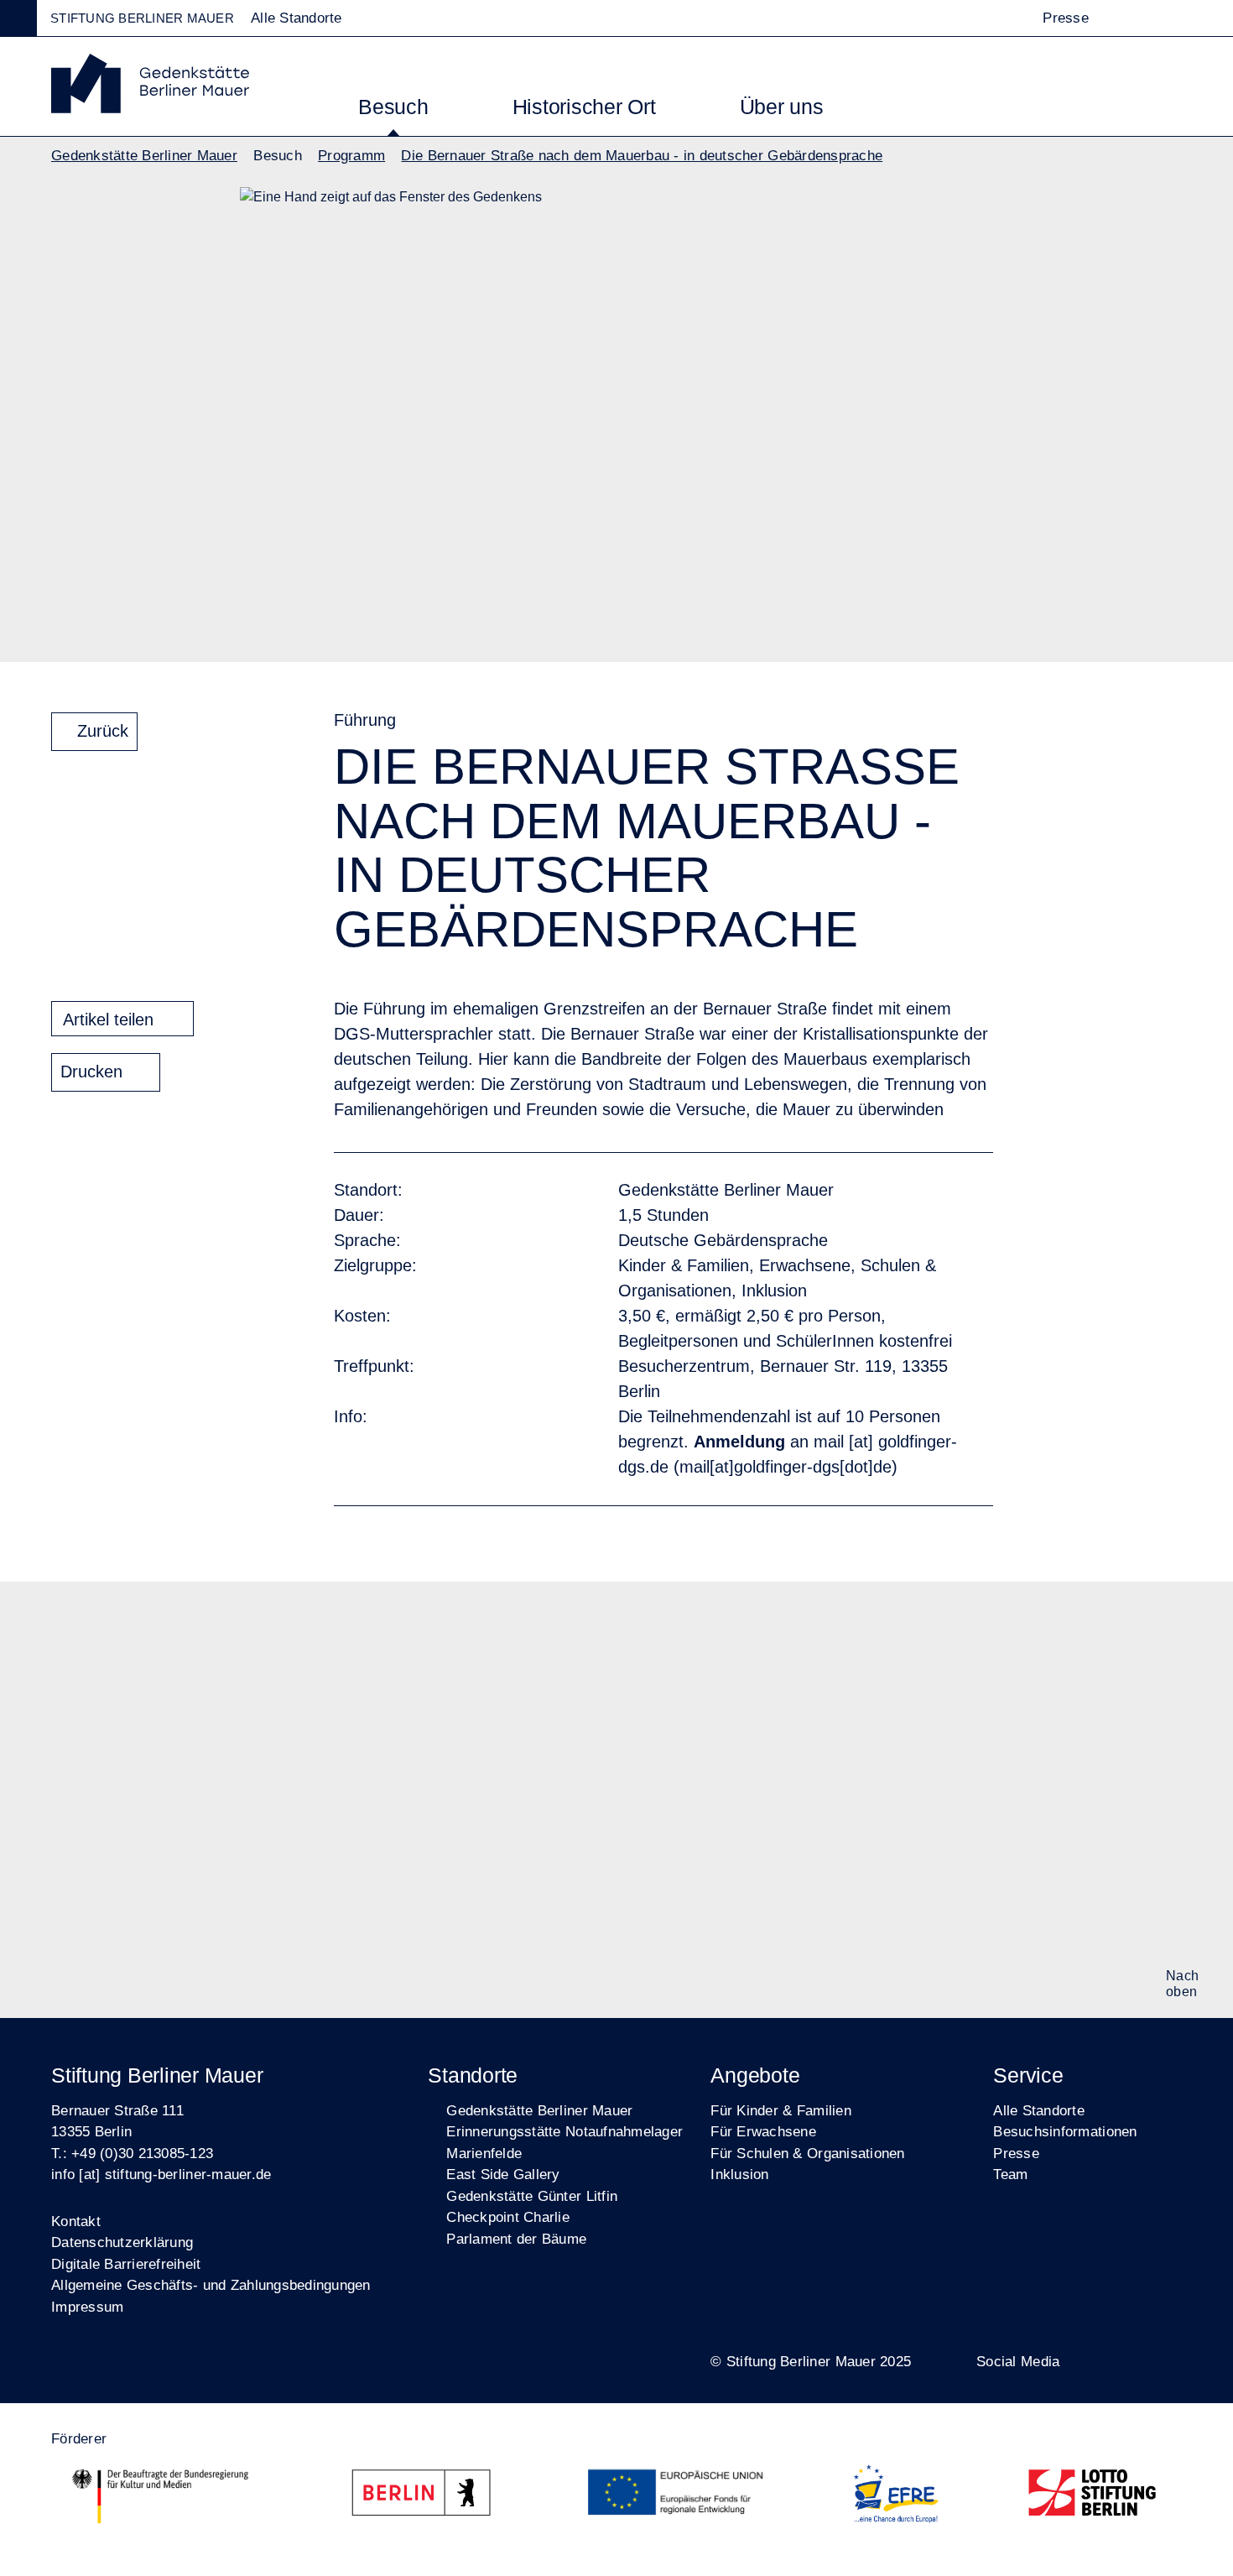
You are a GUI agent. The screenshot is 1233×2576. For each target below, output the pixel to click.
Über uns (782, 107)
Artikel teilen (108, 1019)
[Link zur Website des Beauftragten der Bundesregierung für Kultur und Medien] (160, 2496)
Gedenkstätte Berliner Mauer (144, 156)
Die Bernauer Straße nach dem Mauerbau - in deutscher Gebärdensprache (642, 156)
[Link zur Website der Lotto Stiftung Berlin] (1093, 2496)
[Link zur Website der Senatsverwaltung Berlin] (428, 2496)
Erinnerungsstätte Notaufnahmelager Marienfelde (564, 2143)
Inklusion (739, 2174)
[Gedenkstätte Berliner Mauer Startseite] (150, 109)
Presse (1066, 18)
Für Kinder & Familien (780, 2111)
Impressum (87, 2307)
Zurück (103, 731)
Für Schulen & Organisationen (807, 2154)
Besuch (393, 107)
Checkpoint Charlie (508, 2217)
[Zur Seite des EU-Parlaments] (679, 2496)
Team (1010, 2174)
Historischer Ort (584, 107)
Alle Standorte (1039, 2111)
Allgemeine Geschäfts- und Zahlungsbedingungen (211, 2285)
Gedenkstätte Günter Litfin (532, 2196)
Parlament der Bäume (516, 2239)
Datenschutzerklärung (122, 2242)
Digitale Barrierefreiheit (126, 2264)
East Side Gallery (503, 2174)
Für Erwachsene (763, 2132)
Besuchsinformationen (1065, 2132)
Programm (351, 156)
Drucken (91, 1072)
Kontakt (76, 2221)
